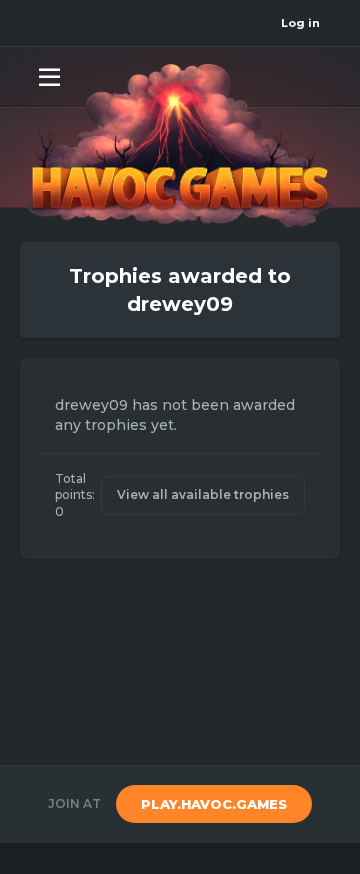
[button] (49, 76)
